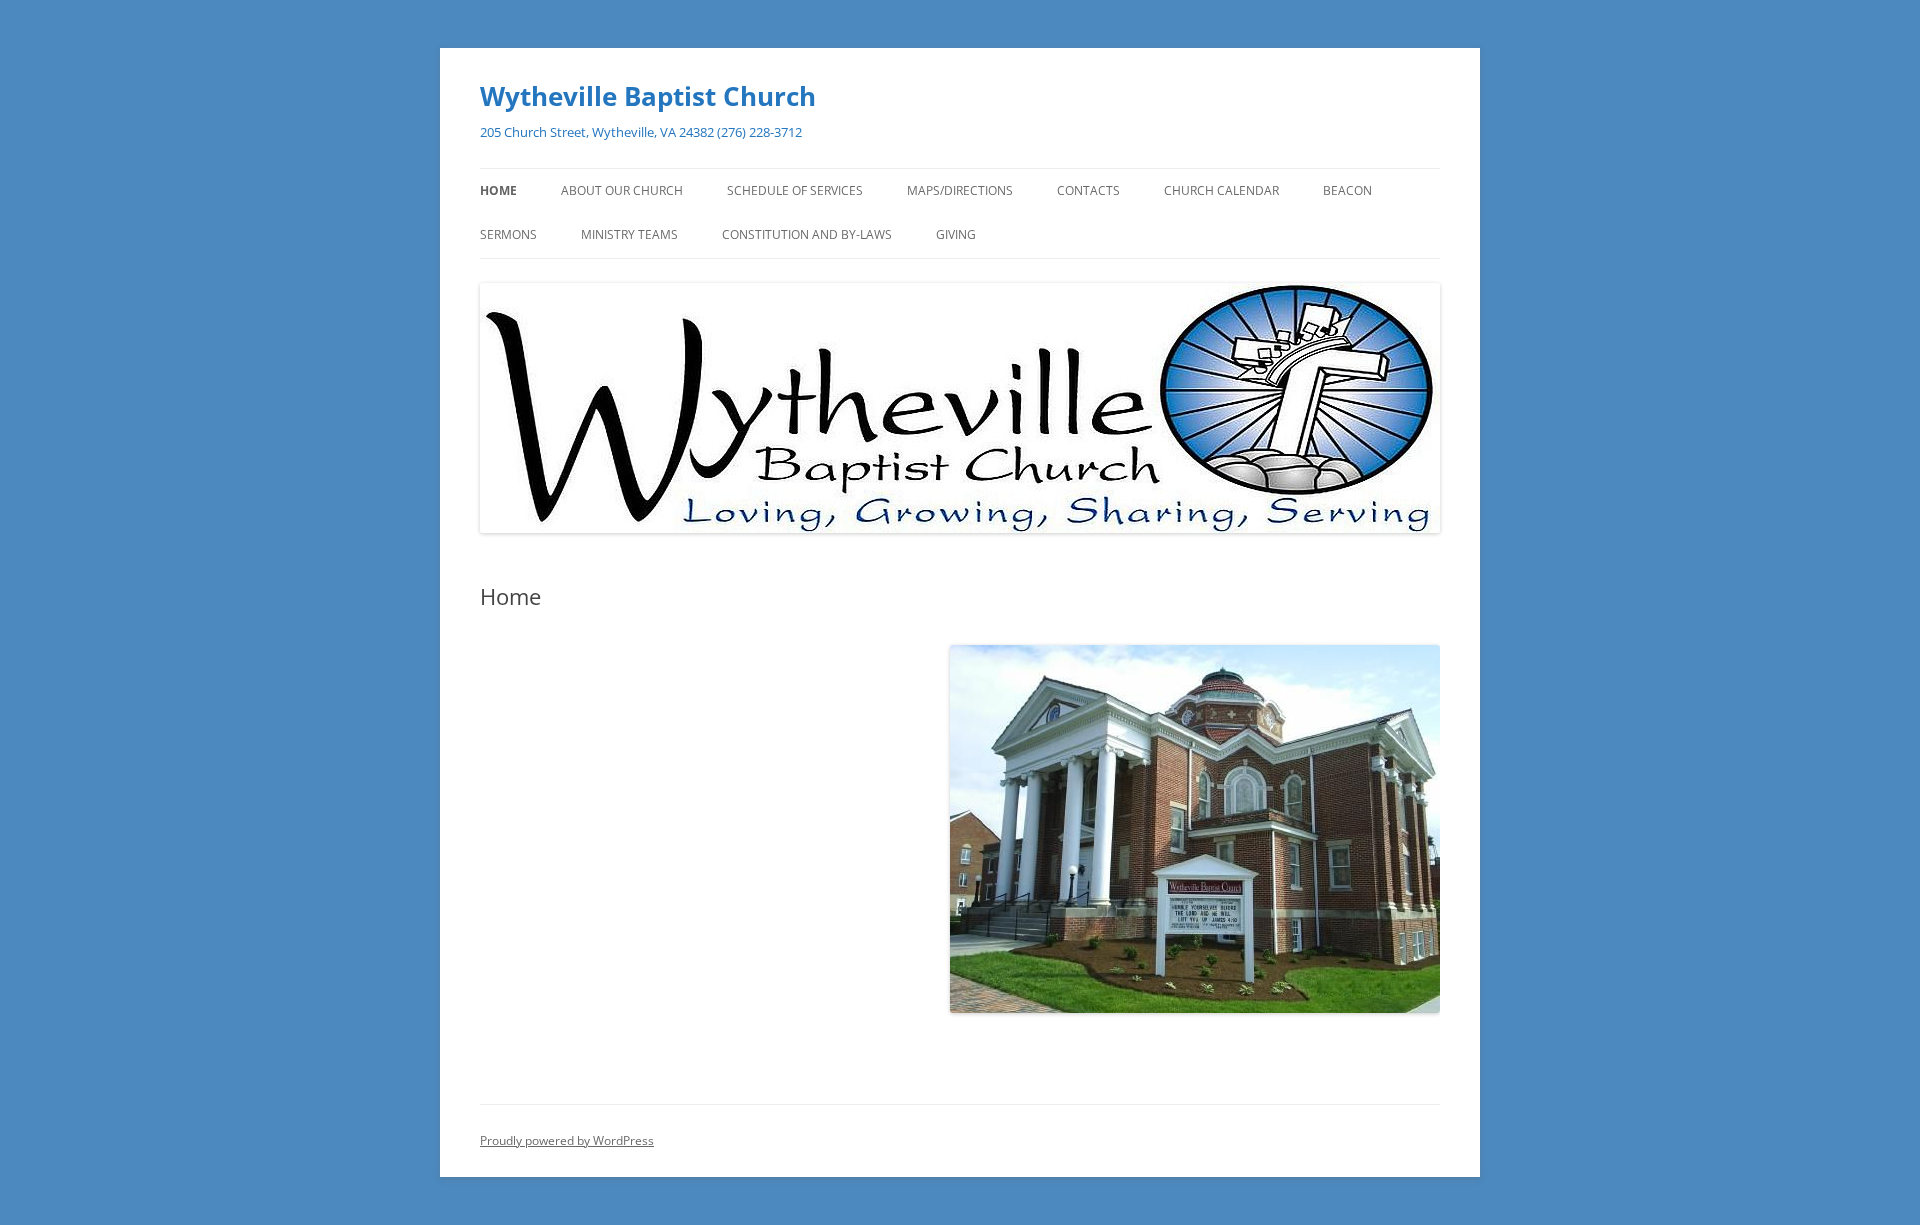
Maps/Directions (960, 190)
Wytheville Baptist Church (648, 96)
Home (498, 190)
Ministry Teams (629, 234)
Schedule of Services (795, 190)
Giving (956, 234)
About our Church (622, 190)
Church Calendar (1221, 190)
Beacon (1347, 190)
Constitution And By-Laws (807, 234)
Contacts (1088, 190)
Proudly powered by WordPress (567, 1140)
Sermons (508, 234)
